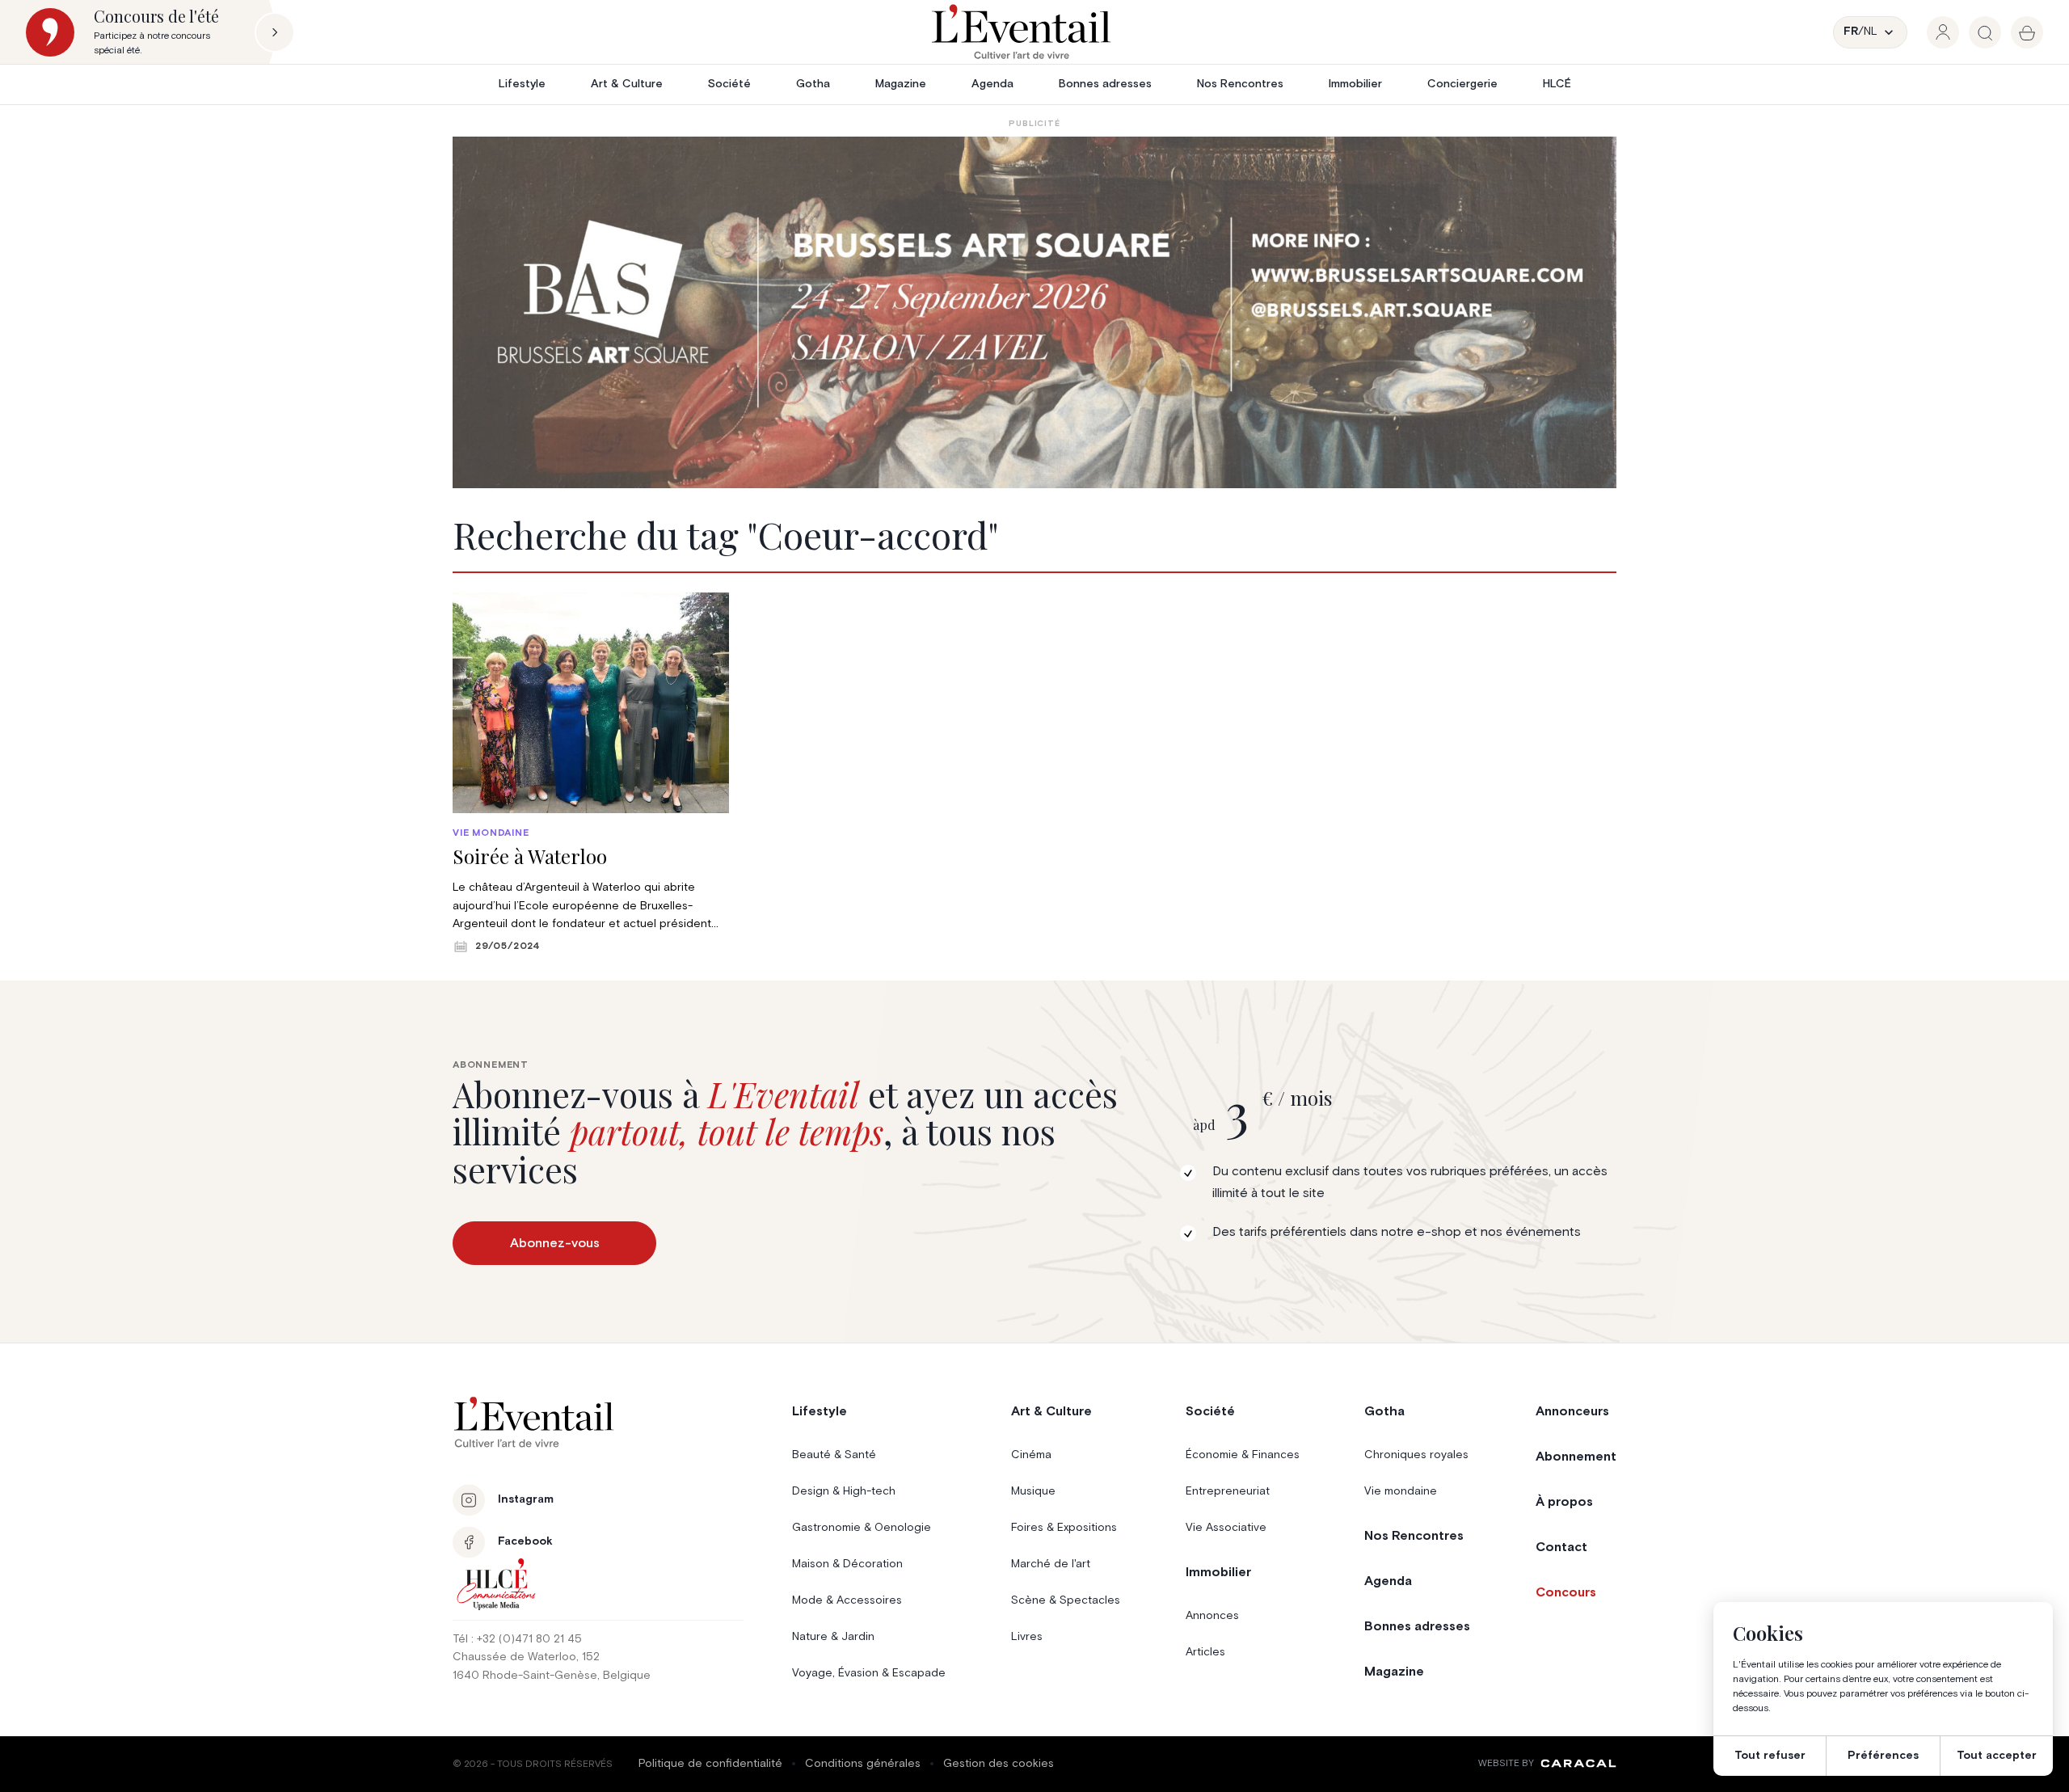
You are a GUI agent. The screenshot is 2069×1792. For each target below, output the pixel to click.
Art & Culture (627, 84)
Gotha (813, 84)
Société (729, 84)
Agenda (992, 84)
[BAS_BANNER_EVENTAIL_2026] (1034, 312)
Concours (1566, 1592)
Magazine (901, 84)
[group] (1943, 32)
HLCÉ (1557, 84)
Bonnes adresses (1105, 84)
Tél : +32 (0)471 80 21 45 (517, 1639)
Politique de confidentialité (710, 1764)
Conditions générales (863, 1764)
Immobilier (1355, 84)
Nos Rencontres (1240, 84)
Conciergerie (1462, 84)
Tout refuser (1770, 1756)
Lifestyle (522, 84)
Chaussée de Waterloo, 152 (526, 1657)
